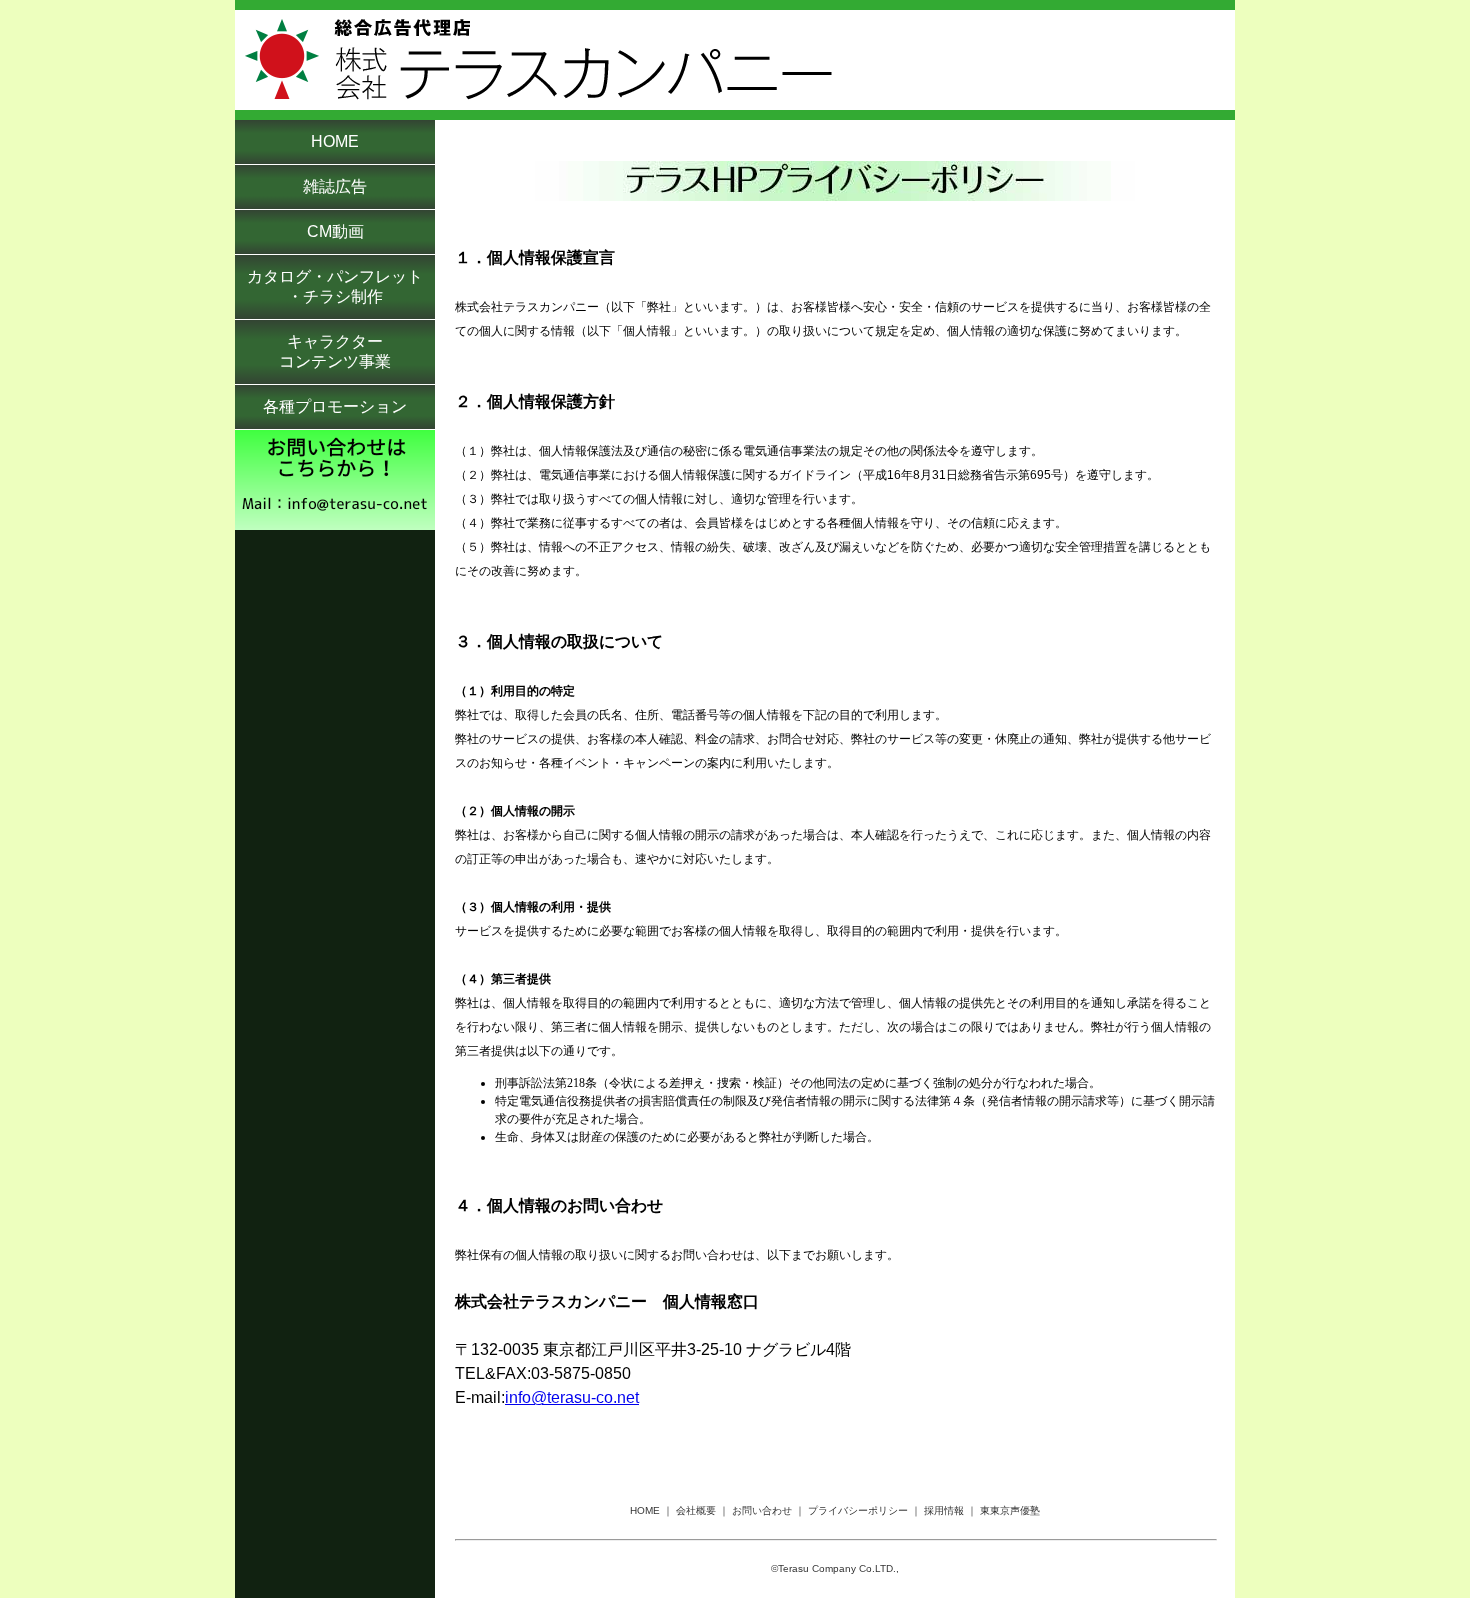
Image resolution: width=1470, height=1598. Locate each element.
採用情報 (944, 1510)
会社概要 (696, 1510)
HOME (645, 1510)
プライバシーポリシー (858, 1510)
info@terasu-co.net (572, 1397)
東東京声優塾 (1010, 1510)
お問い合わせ (762, 1510)
